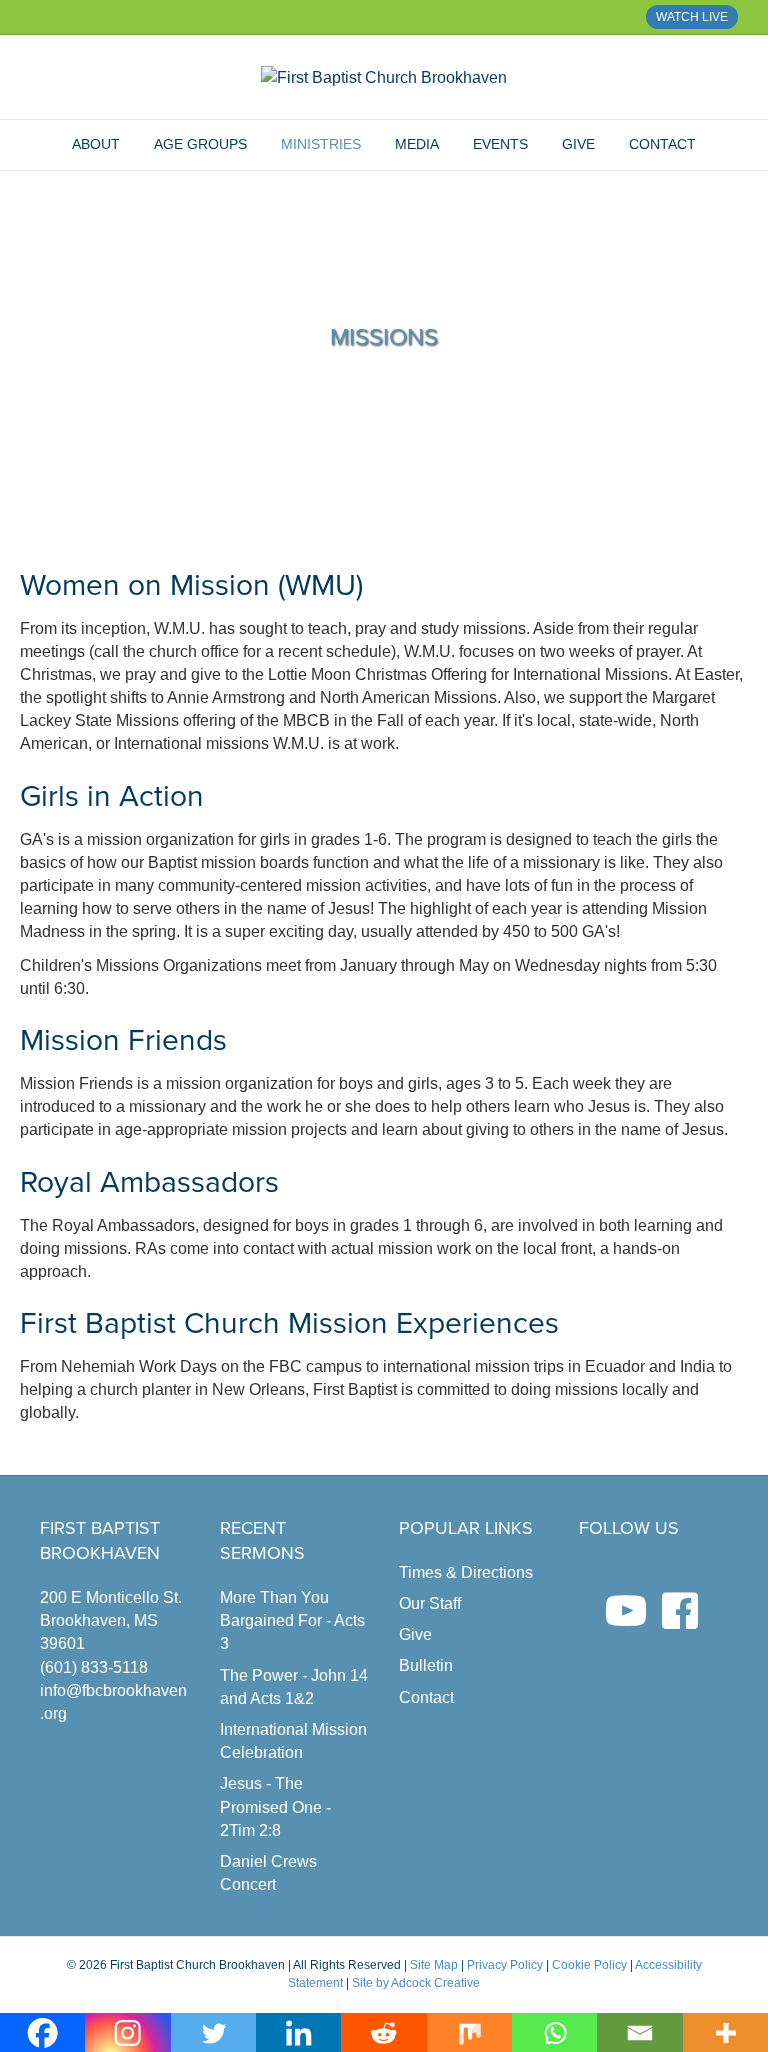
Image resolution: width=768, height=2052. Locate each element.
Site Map (434, 1965)
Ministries (321, 144)
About (96, 144)
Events (500, 144)
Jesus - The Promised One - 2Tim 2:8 (275, 1806)
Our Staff (430, 1603)
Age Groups (200, 144)
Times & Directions (466, 1572)
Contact (662, 144)
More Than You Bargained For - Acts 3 (292, 1620)
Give (578, 144)
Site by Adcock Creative (414, 1983)
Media (417, 144)
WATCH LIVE (692, 17)
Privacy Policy (505, 1965)
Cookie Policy (589, 1965)
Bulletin (426, 1665)
